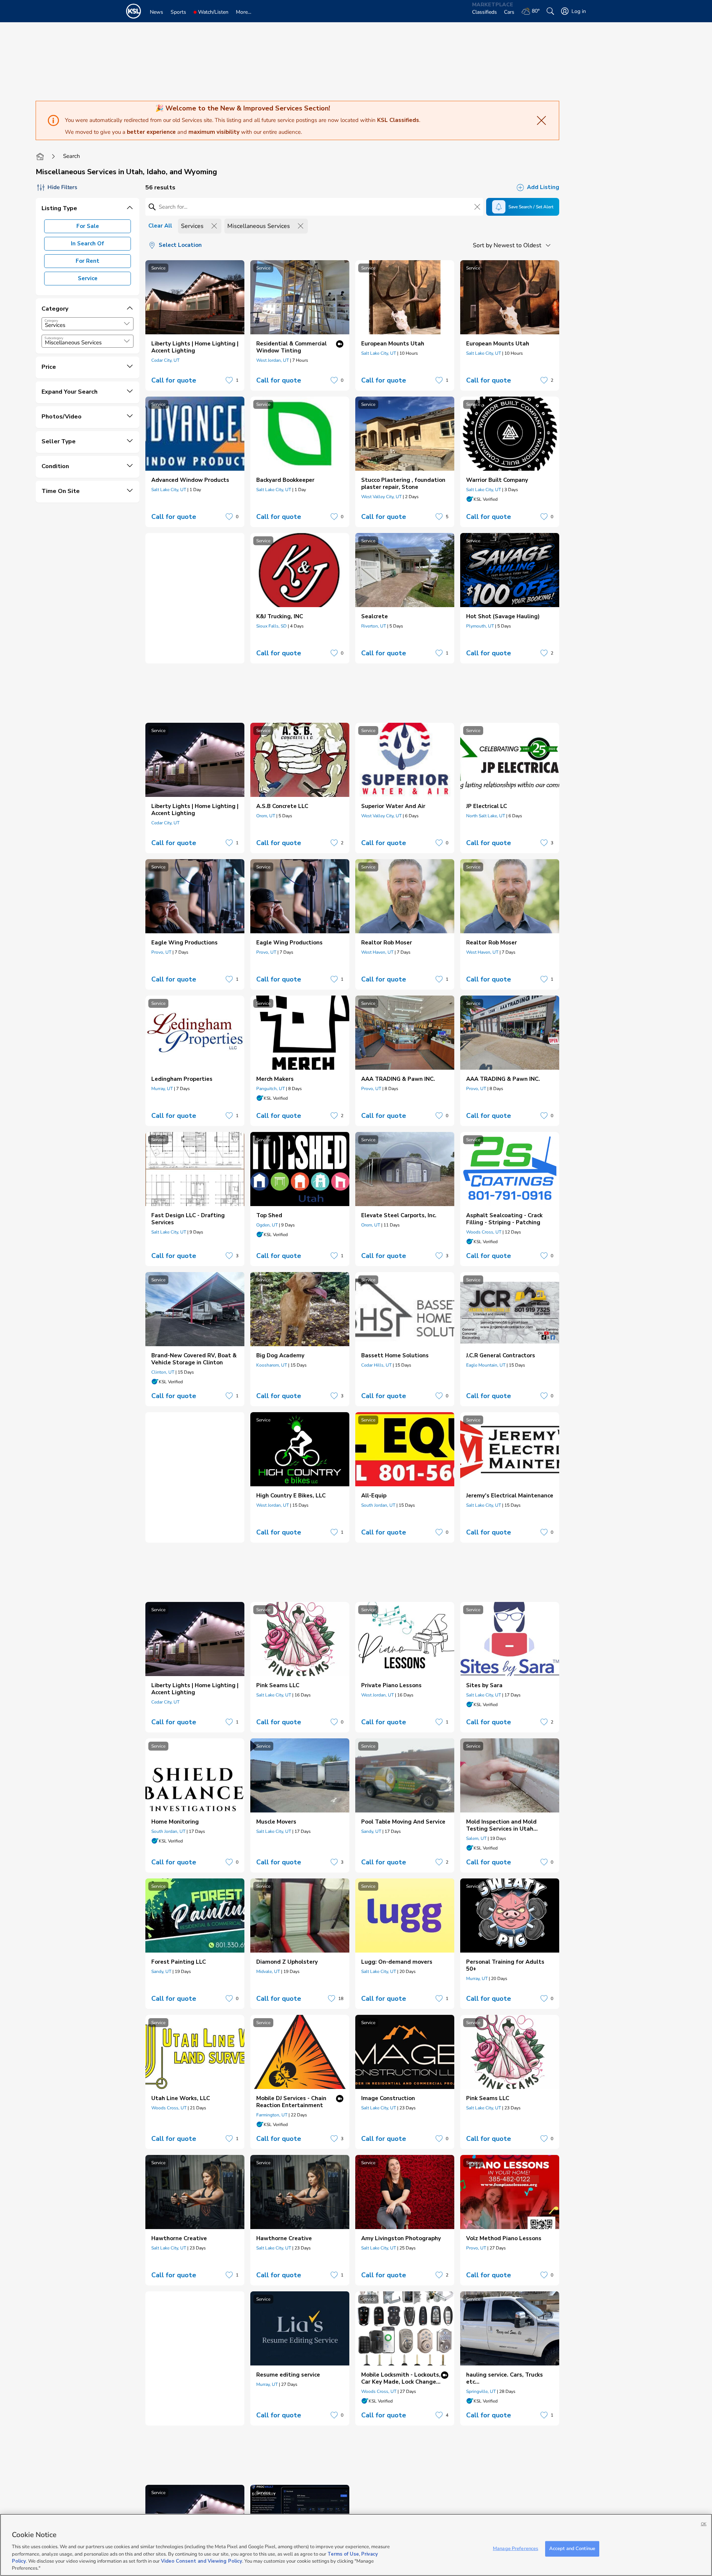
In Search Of (88, 244)
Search (72, 156)
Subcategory (54, 338)
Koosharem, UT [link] (272, 1365)
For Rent (88, 261)
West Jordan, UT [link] (273, 360)
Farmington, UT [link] (272, 2115)
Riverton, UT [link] (374, 626)
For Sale (88, 226)
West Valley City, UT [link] (381, 497)
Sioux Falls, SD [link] (271, 626)
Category (51, 321)
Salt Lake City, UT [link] (379, 353)
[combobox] (88, 324)
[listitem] (195, 325)
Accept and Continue (572, 2549)
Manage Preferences (515, 2549)
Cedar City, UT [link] (165, 360)
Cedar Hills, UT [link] (376, 1365)
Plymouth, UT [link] (480, 626)
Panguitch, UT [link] (271, 1089)
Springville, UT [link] (481, 2391)
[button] (127, 324)
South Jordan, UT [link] (378, 1505)
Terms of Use (343, 2554)
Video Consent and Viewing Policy (202, 2561)
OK (704, 2524)
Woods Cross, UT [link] (484, 1232)
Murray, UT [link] (162, 1089)
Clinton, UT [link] (163, 1372)
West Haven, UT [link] (377, 952)
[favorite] (229, 380)
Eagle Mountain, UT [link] (486, 1365)
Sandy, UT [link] (371, 1831)
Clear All (160, 226)
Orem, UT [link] (266, 816)
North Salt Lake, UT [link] (486, 816)
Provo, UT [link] (161, 952)
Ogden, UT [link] (267, 1225)
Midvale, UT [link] (268, 1971)
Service (88, 278)
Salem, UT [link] (476, 1838)
